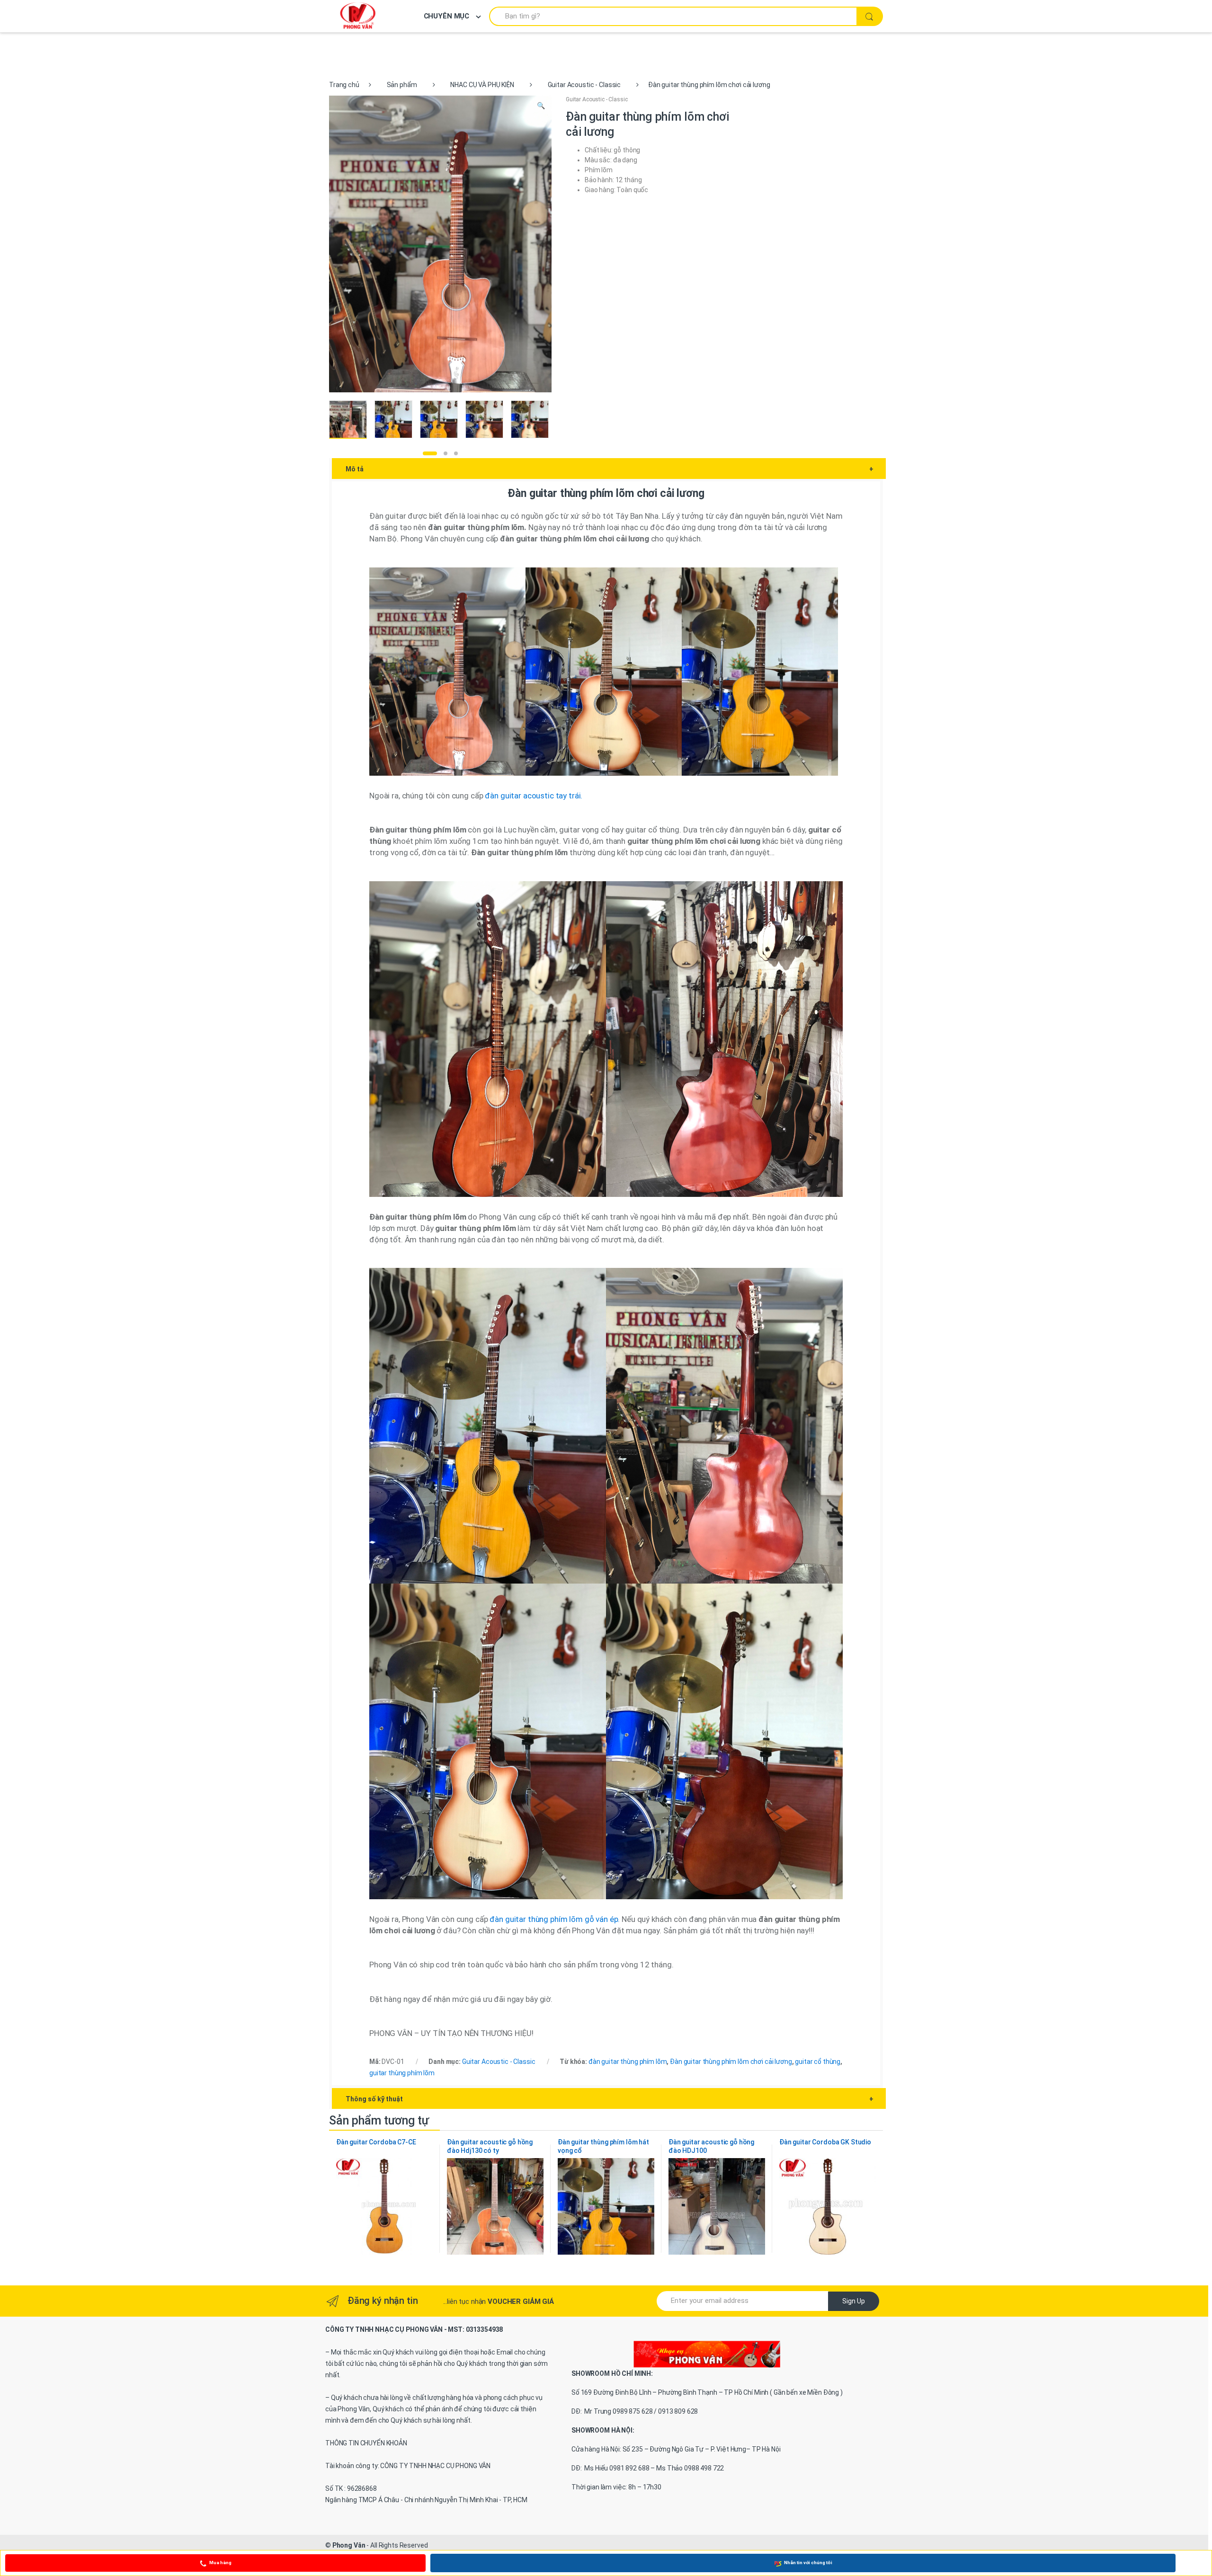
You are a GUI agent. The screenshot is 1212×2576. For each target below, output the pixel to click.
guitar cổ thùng (818, 2062)
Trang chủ (344, 85)
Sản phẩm (402, 85)
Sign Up (854, 2301)
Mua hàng (220, 2563)
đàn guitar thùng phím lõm (628, 2062)
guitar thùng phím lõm (402, 2073)
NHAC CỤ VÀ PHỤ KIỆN (482, 85)
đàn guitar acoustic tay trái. (534, 796)
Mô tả (610, 469)
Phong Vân (349, 2545)
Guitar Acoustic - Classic (584, 85)
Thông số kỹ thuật (610, 2099)
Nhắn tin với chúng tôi (808, 2563)
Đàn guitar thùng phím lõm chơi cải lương (731, 2062)
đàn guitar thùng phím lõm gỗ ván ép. (556, 1919)
